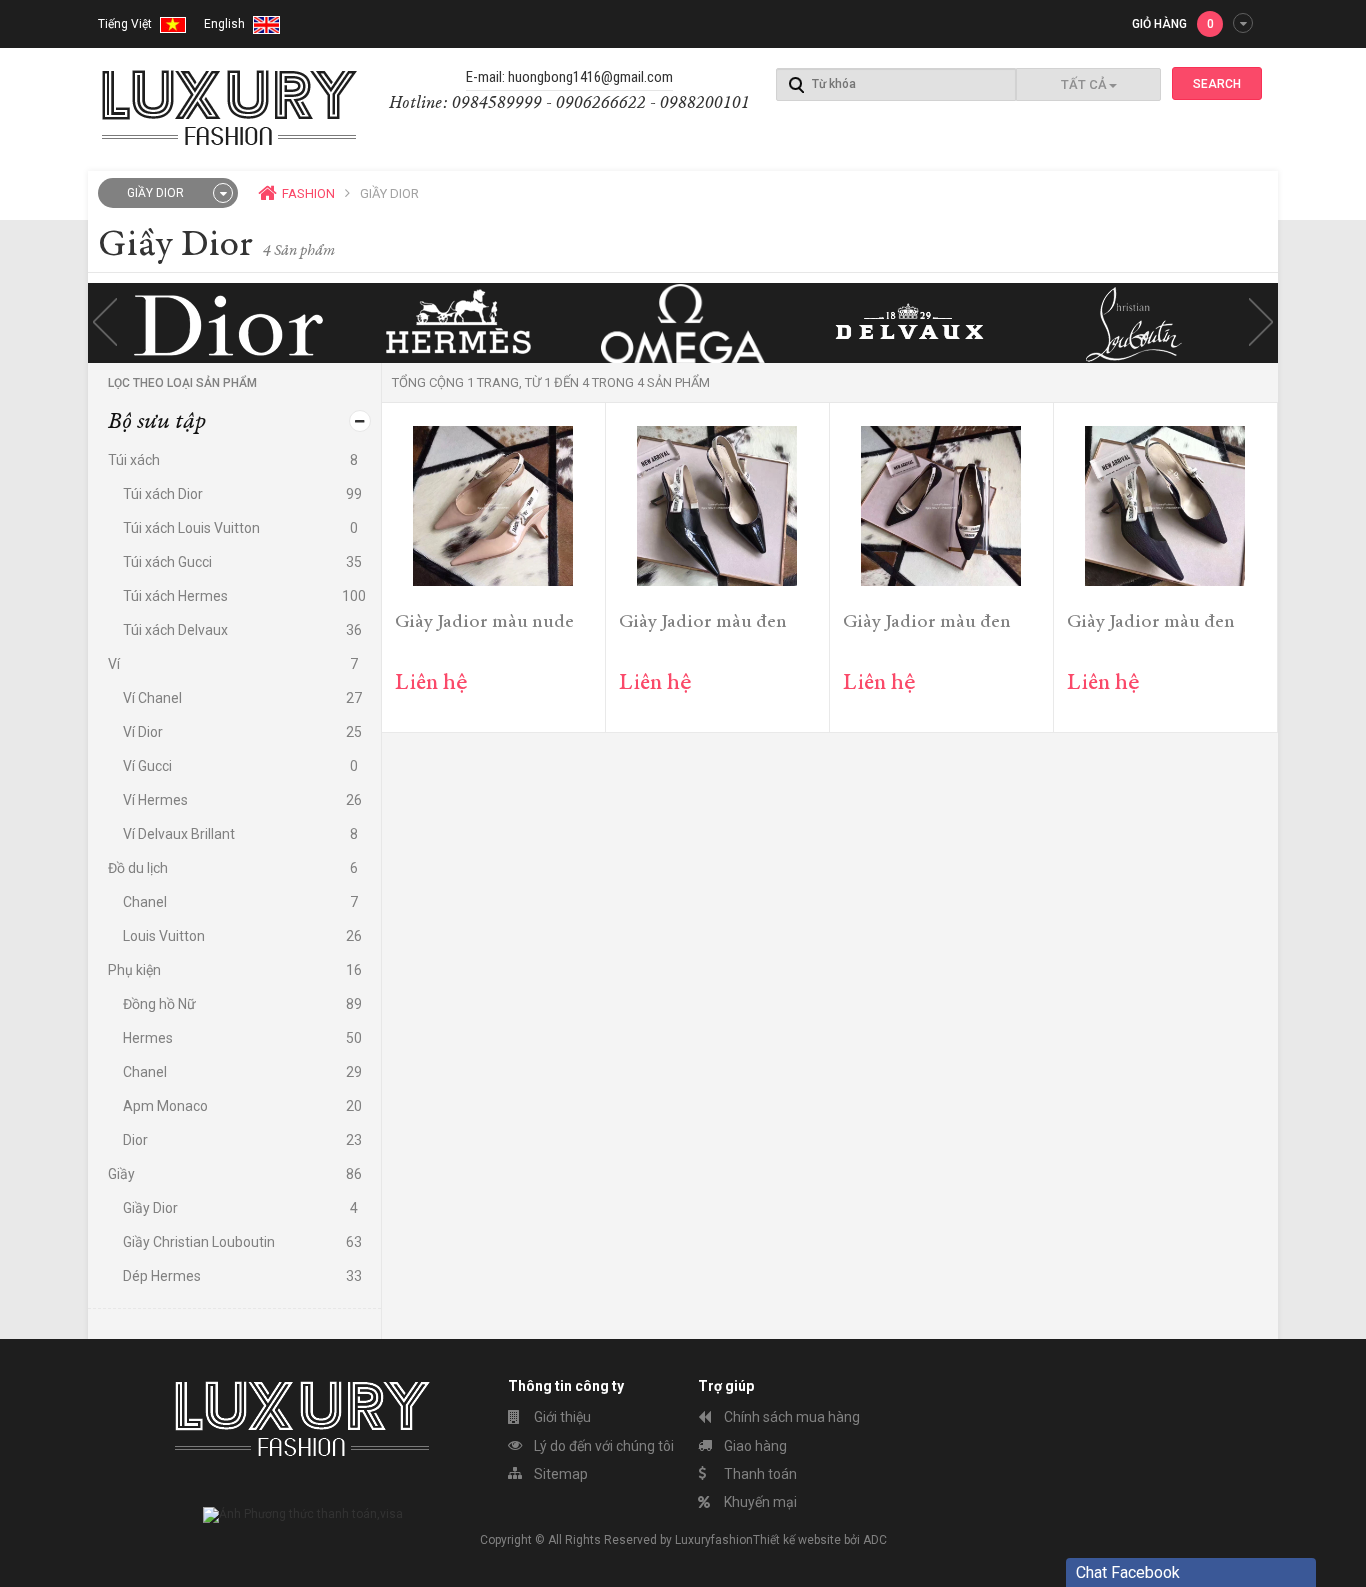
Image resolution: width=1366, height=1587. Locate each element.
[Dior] (229, 323)
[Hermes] (456, 323)
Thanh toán (759, 1474)
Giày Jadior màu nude (484, 622)
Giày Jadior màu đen (703, 622)
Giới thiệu (561, 1417)
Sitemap (559, 1474)
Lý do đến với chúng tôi (602, 1446)
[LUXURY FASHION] (230, 106)
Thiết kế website (797, 1540)
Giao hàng (754, 1446)
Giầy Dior (155, 193)
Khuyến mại (759, 1502)
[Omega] (683, 323)
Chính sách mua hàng (790, 1417)
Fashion (308, 193)
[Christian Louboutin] (1137, 323)
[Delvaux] (910, 323)
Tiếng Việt (126, 24)
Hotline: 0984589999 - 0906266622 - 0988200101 (569, 104)
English (226, 24)
